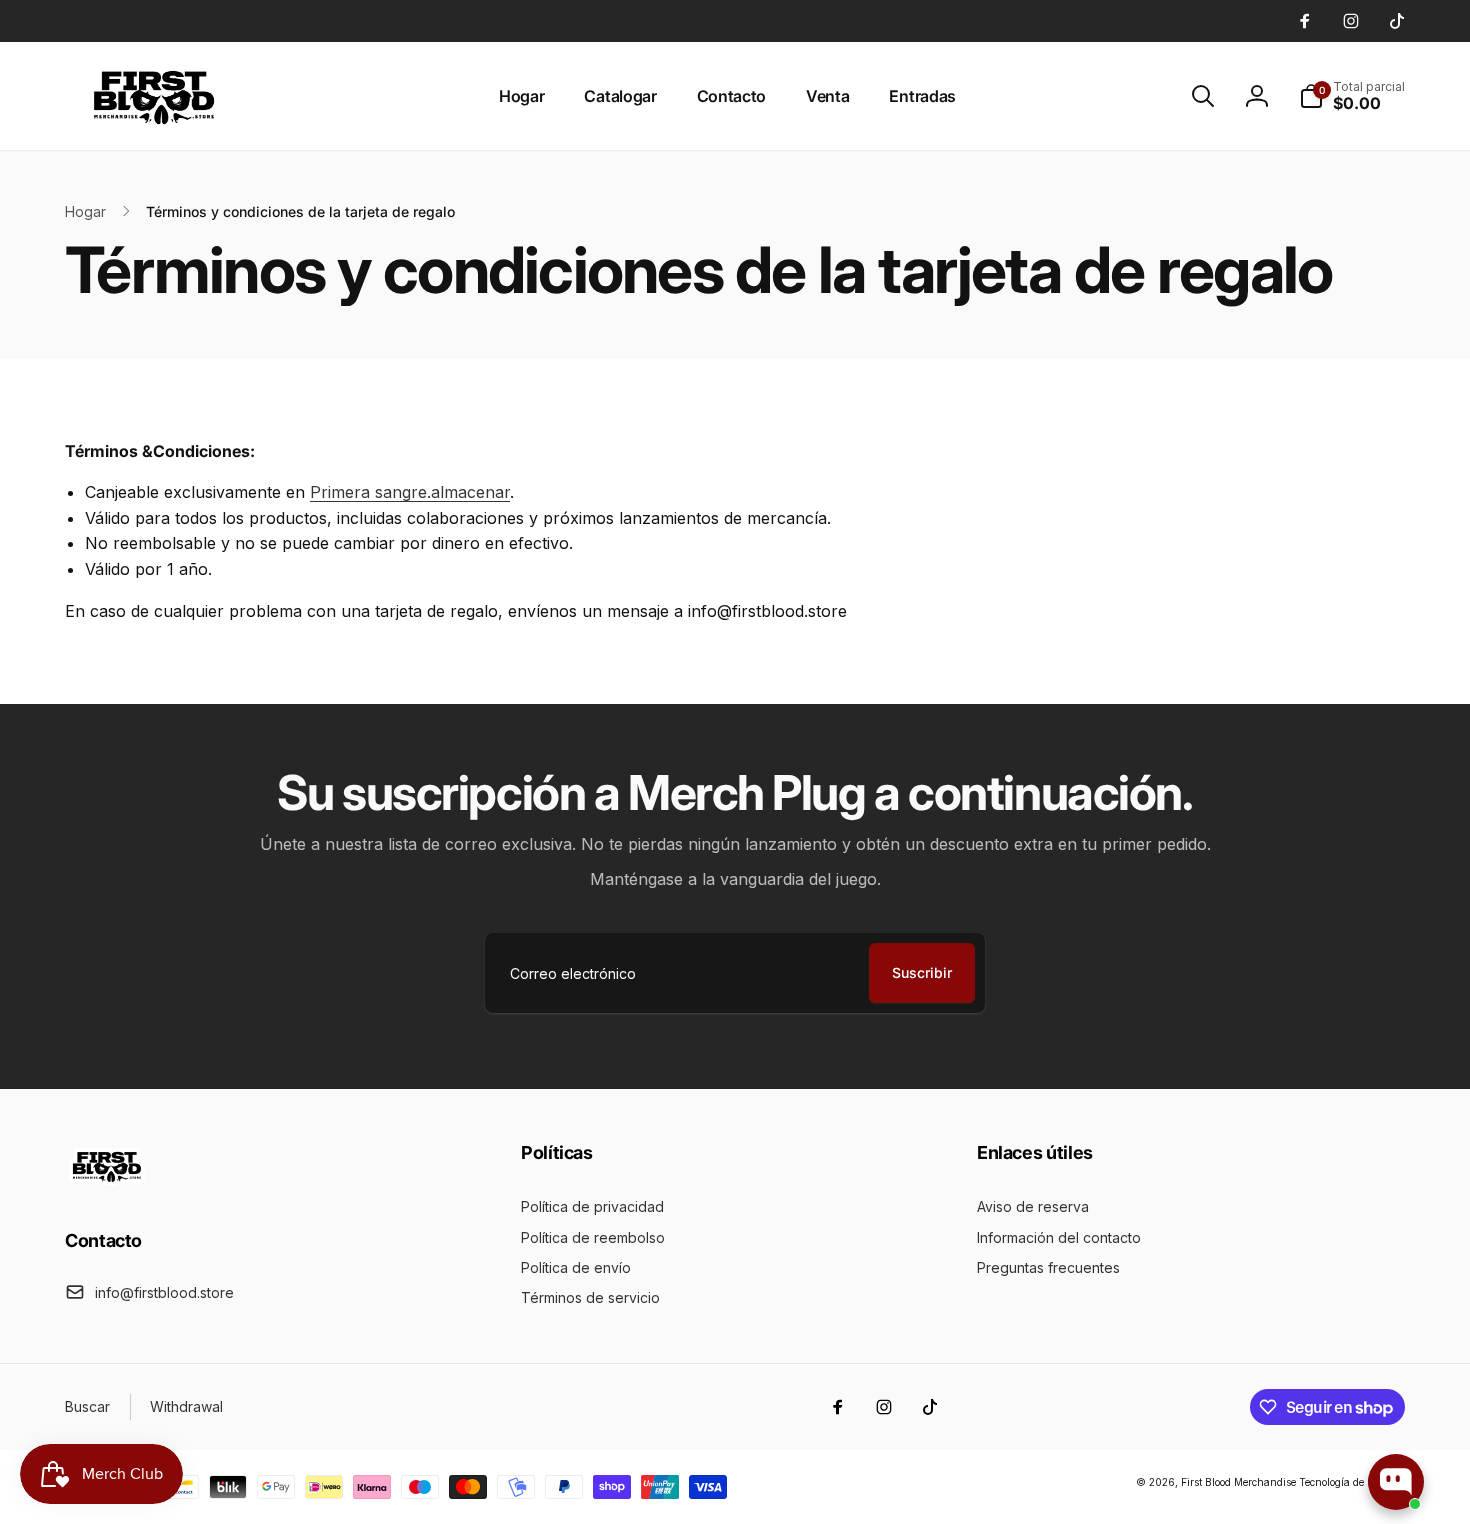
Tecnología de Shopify (1352, 1482)
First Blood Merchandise (1238, 1482)
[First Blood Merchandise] (107, 1185)
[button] (1203, 96)
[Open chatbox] (1396, 1482)
